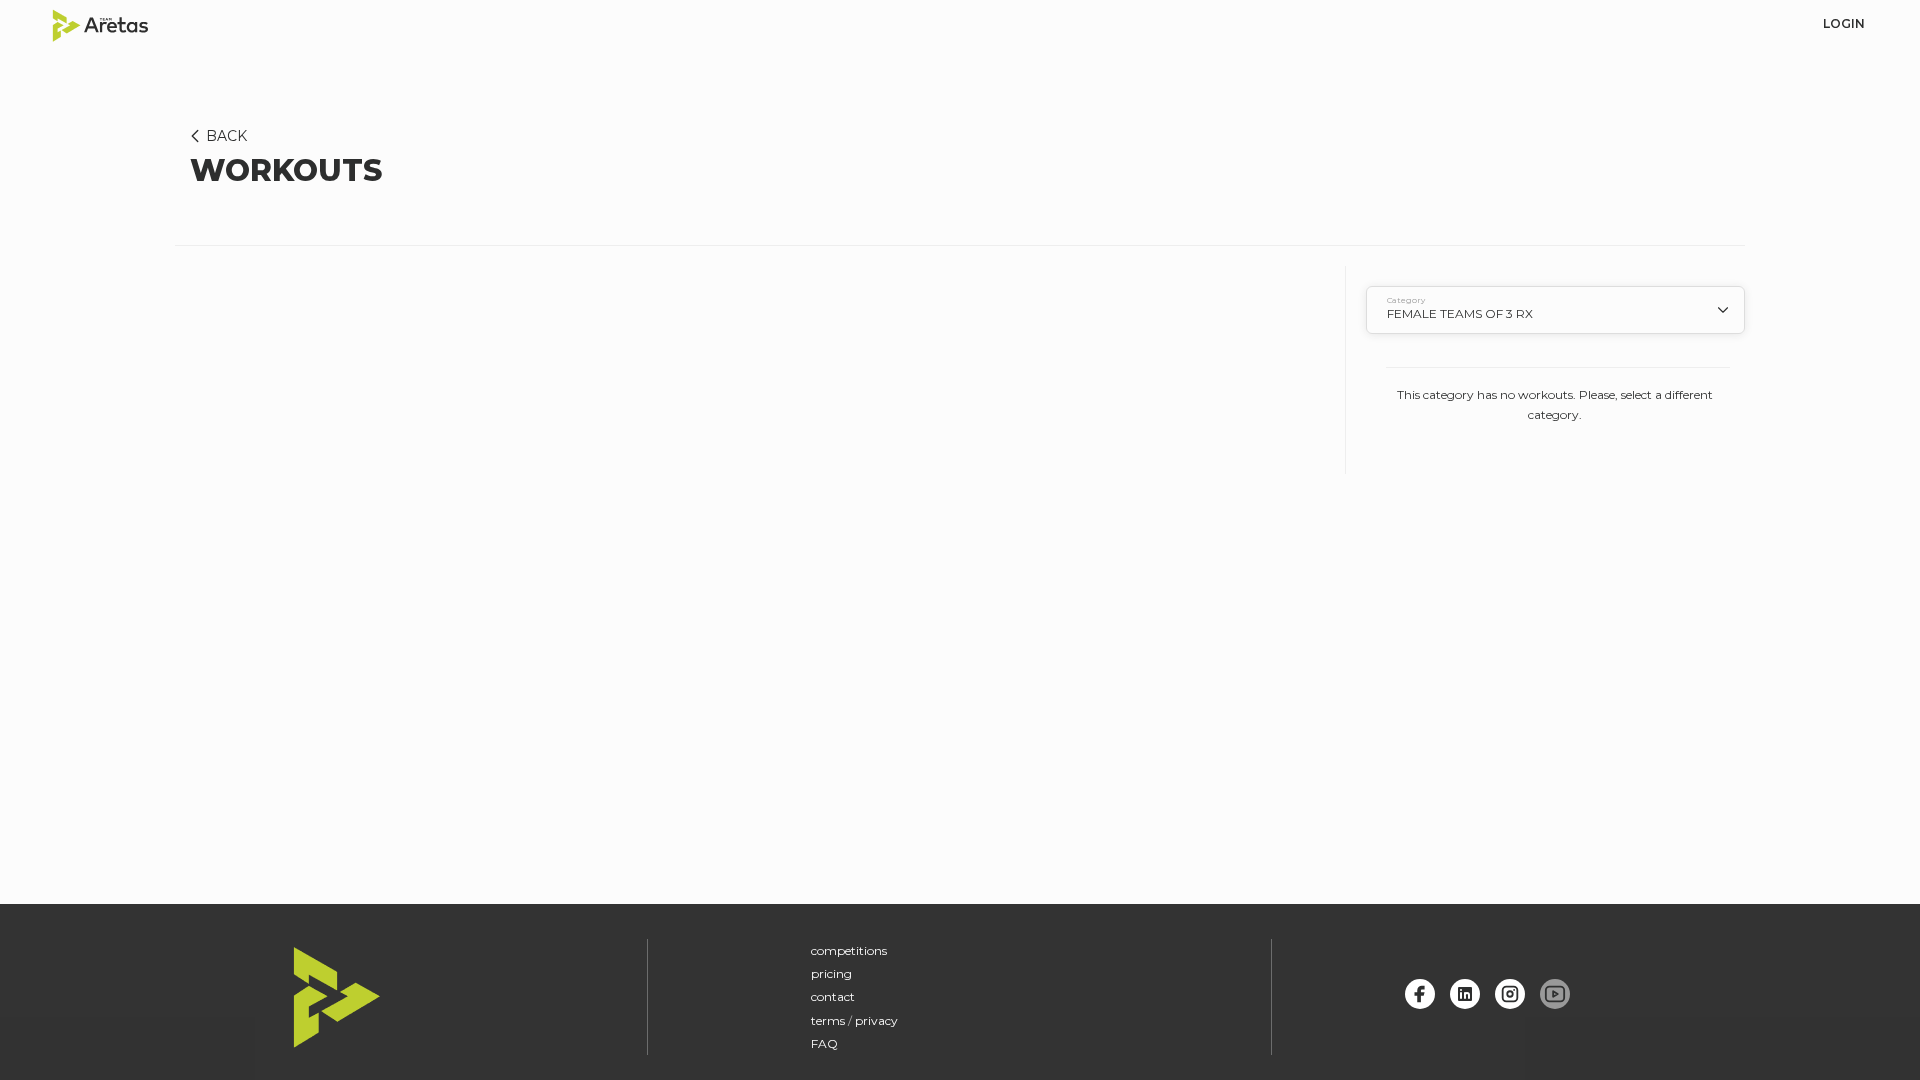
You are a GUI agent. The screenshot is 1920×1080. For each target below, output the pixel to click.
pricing (831, 973)
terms (828, 1020)
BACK (226, 136)
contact (833, 996)
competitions (849, 950)
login (1844, 23)
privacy (876, 1020)
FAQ (824, 1043)
